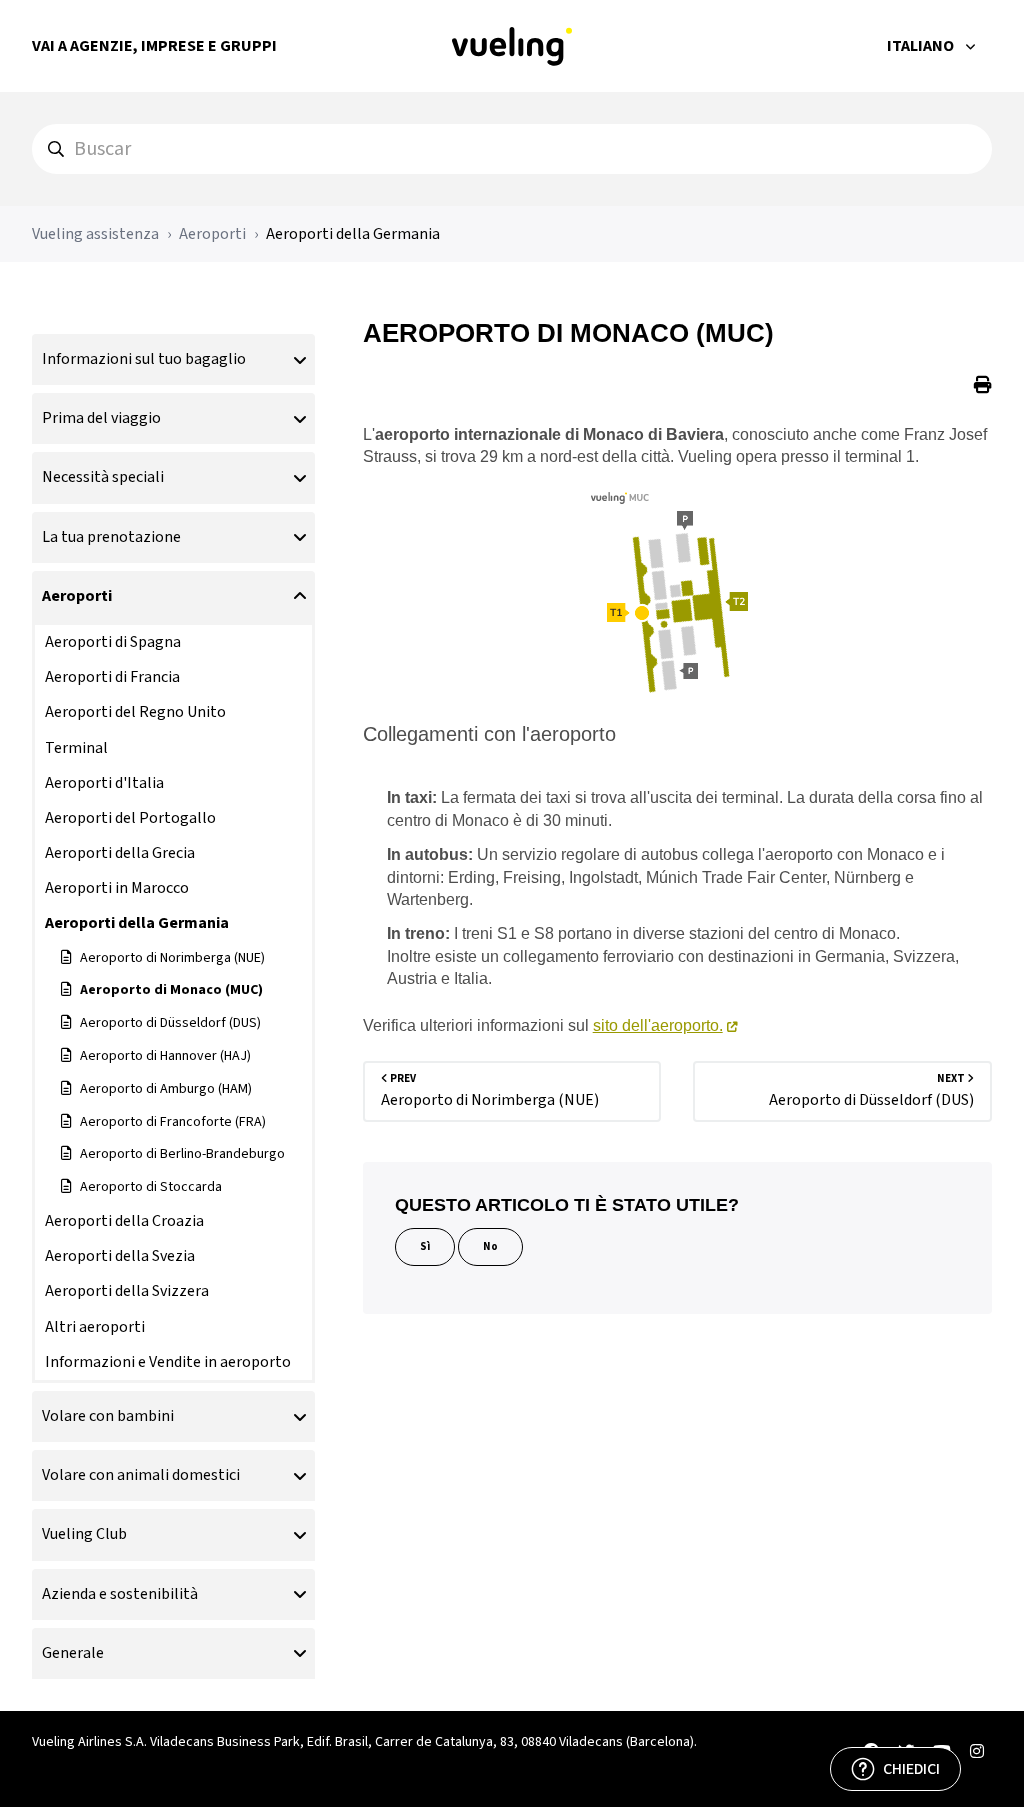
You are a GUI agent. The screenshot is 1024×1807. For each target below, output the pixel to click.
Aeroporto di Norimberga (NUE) (172, 958)
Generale (73, 1653)
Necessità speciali (103, 477)
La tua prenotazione (111, 537)
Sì (425, 1246)
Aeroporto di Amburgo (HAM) (166, 1089)
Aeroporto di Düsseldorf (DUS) (170, 1023)
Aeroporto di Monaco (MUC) (171, 990)
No (490, 1246)
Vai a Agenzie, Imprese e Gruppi (154, 46)
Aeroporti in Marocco (117, 888)
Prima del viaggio (101, 418)
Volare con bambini (108, 1416)
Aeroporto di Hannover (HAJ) (165, 1056)
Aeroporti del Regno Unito (135, 712)
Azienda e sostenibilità (120, 1594)
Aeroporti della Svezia (120, 1256)
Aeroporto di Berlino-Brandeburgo (182, 1154)
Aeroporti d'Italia (104, 783)
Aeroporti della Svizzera (127, 1291)
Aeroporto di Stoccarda (151, 1187)
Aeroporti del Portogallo (130, 818)
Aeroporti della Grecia (120, 853)
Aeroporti (212, 234)
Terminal (76, 748)
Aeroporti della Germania (353, 234)
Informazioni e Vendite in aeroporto (168, 1362)
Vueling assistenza (95, 234)
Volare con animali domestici (141, 1475)
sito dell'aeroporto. (658, 1025)
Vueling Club (84, 1534)
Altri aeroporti (95, 1327)
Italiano (922, 46)
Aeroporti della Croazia (124, 1221)
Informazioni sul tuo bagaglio (144, 359)
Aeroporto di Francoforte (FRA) (173, 1122)
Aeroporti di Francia (112, 677)
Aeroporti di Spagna (113, 642)
